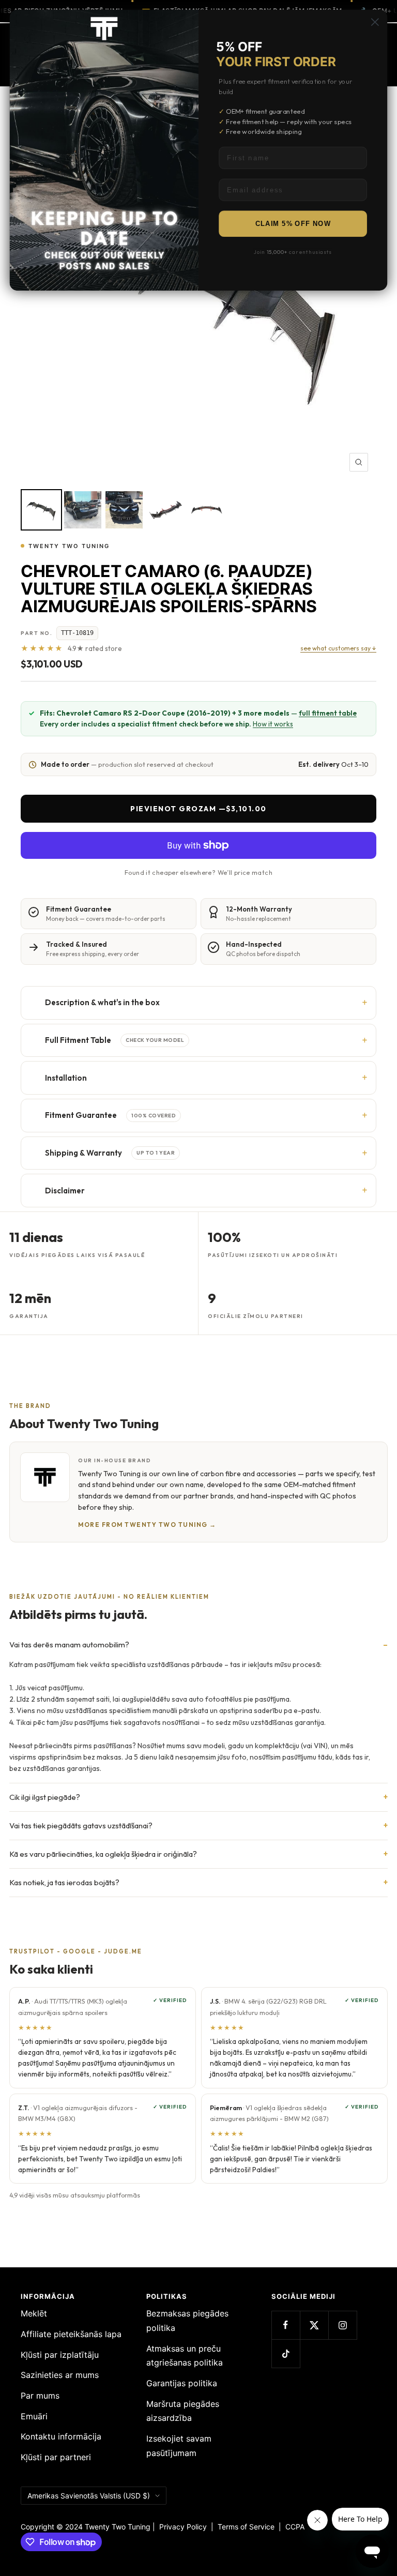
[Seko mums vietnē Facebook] (286, 2325)
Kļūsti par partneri (56, 2457)
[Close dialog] (375, 22)
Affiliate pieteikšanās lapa (71, 2334)
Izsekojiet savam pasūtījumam (179, 2446)
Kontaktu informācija (61, 2436)
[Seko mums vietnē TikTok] (286, 2353)
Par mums (40, 2396)
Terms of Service (248, 2527)
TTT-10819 (77, 633)
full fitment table (328, 713)
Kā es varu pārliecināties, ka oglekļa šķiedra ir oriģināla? (103, 1854)
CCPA (293, 2527)
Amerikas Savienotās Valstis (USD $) (89, 2496)
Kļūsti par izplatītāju (60, 2355)
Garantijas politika (182, 2383)
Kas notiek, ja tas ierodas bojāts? (64, 1882)
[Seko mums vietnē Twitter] (314, 2325)
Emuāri (34, 2416)
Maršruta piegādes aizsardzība (183, 2411)
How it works (273, 724)
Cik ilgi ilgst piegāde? (45, 1797)
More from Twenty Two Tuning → (147, 1525)
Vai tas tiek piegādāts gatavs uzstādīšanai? (81, 1825)
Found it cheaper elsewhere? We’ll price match (198, 872)
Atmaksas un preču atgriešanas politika (185, 2356)
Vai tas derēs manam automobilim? (69, 1645)
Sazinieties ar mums (60, 2375)
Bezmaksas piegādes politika (187, 2321)
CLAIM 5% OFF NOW (293, 224)
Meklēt (34, 2313)
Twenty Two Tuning (69, 546)
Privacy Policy (183, 2527)
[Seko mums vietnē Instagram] (342, 2325)
